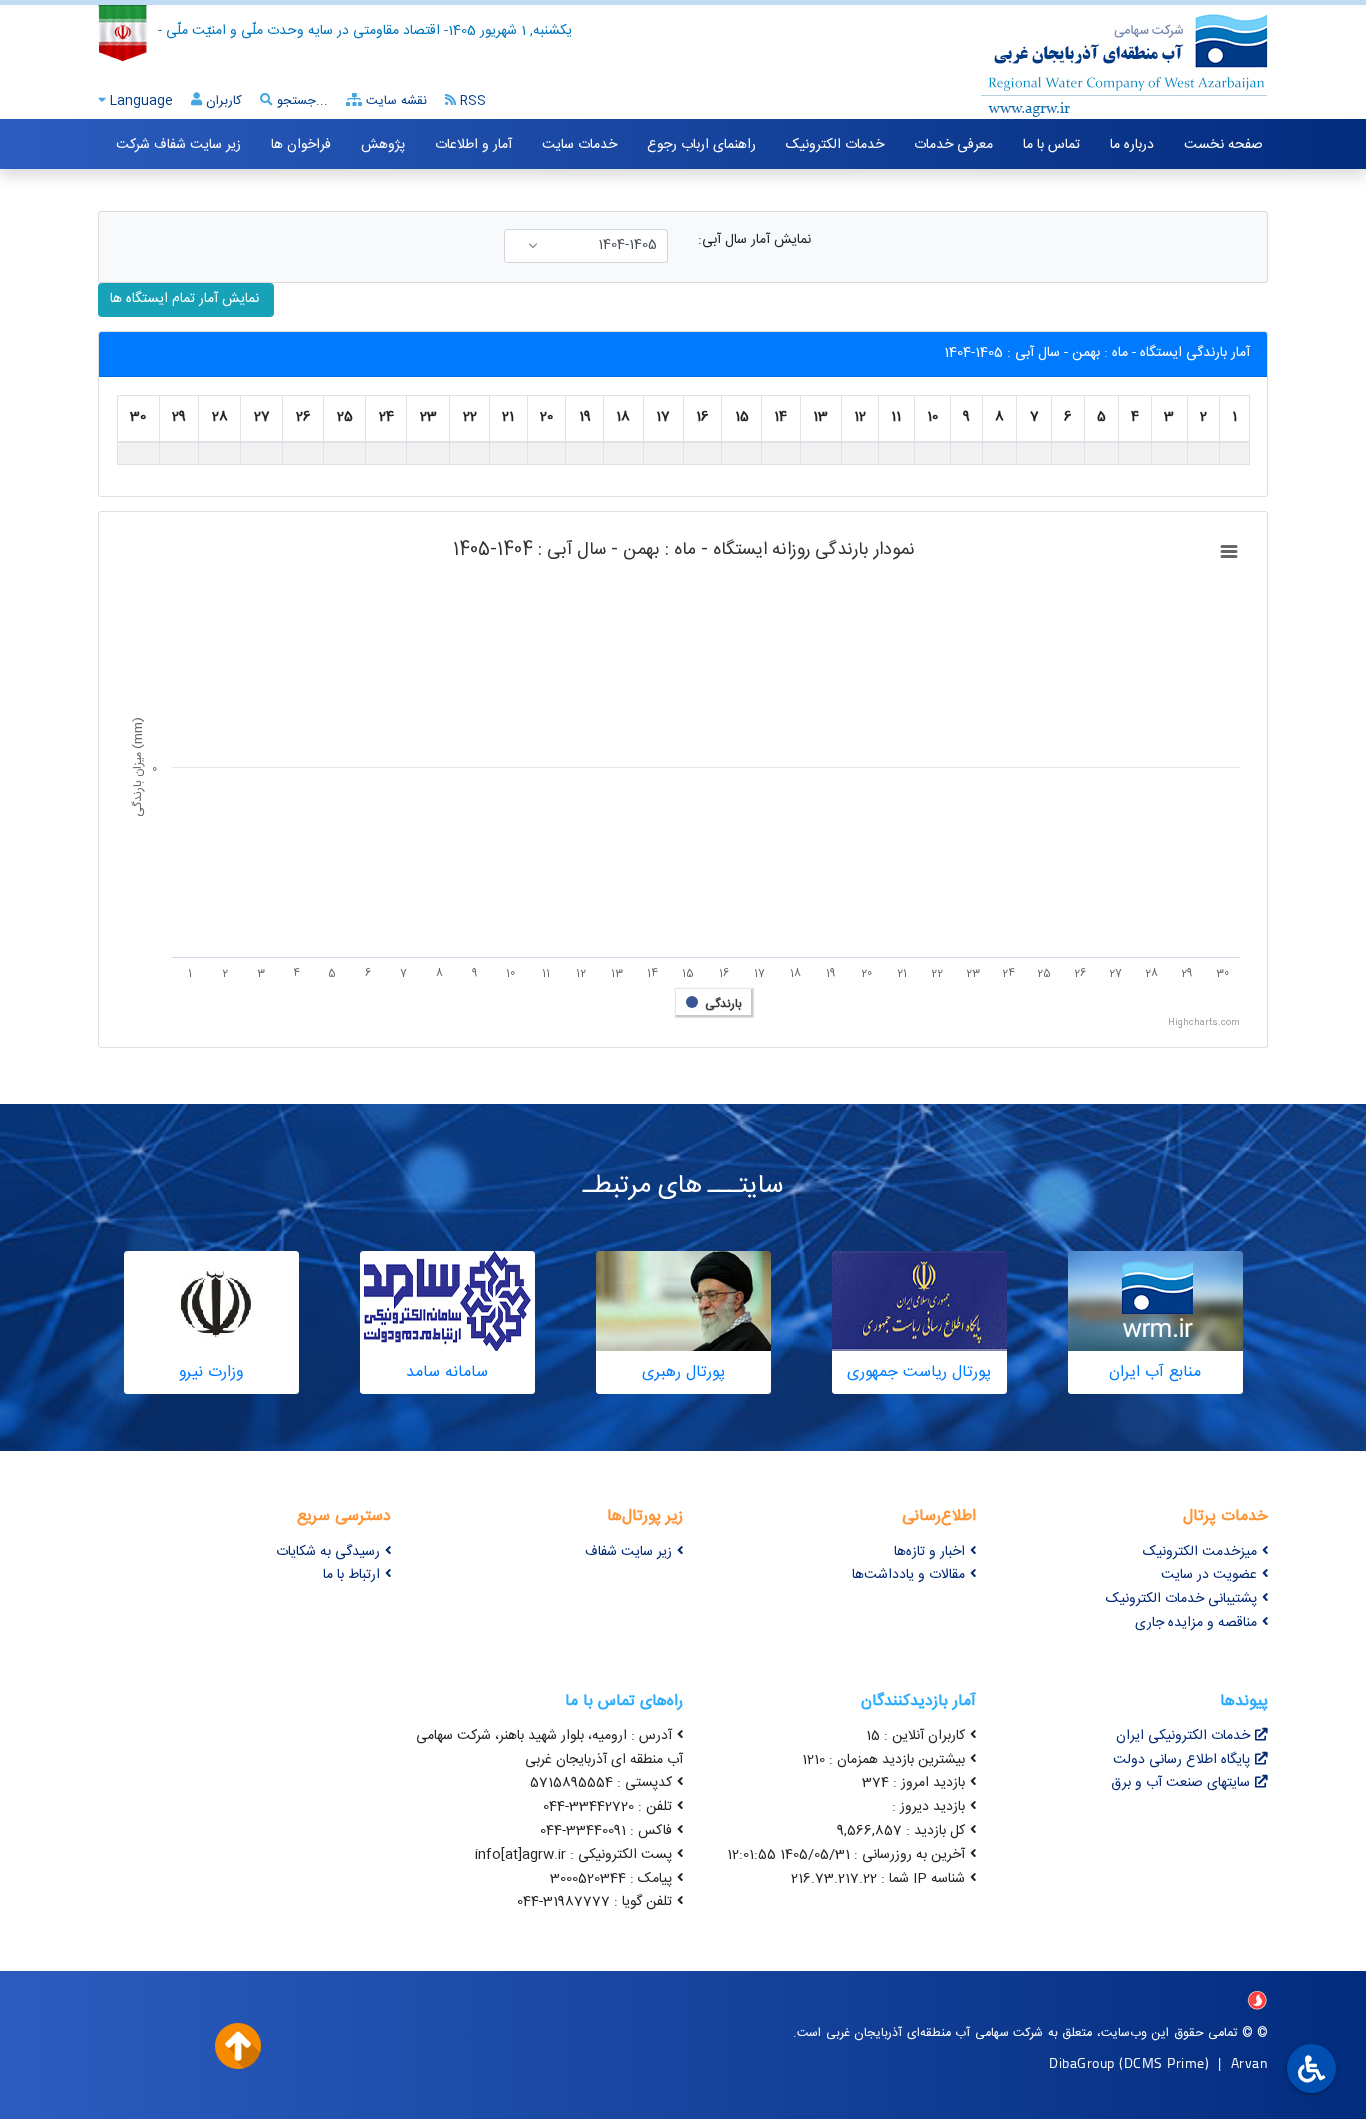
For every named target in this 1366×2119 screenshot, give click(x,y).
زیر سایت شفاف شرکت (178, 145)
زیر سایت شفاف (628, 1552)
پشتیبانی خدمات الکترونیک (1181, 1599)
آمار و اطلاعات (473, 145)
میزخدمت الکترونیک (1200, 1552)
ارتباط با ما (351, 1575)
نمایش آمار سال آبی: (754, 240)
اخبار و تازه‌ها (929, 1552)
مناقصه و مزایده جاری (1196, 1623)
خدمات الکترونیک (835, 145)
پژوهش (383, 145)
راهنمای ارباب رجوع (701, 145)
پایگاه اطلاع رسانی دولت (1181, 1760)
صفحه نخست (1223, 145)
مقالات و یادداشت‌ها (908, 1575)
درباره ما (1132, 145)
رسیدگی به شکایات (328, 1552)
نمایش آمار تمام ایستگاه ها (186, 299)
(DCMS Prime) (1164, 2062)
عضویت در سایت (1209, 1575)
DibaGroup (1082, 2062)
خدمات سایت (579, 145)
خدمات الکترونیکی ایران (1183, 1736)
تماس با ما (1051, 145)
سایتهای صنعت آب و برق (1180, 1783)
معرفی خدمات (953, 145)
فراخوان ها (301, 145)
